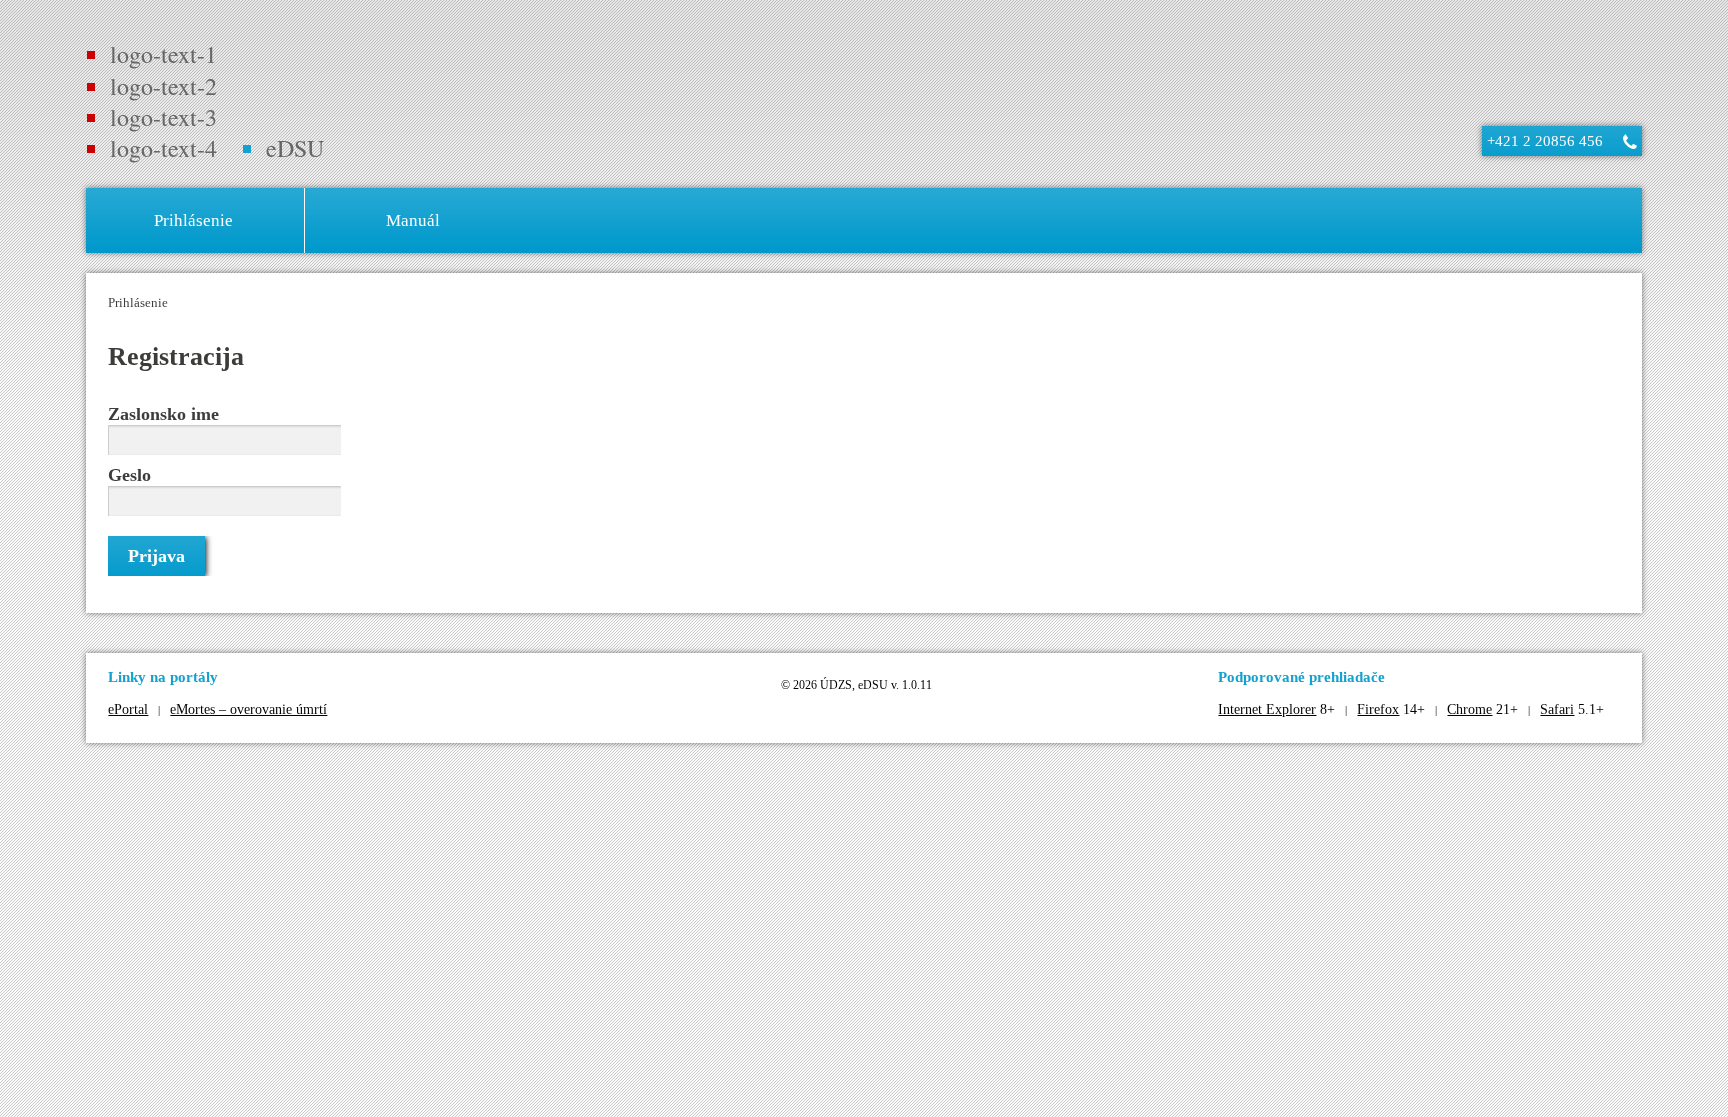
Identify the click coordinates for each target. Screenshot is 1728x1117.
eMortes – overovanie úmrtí (248, 709)
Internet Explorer (1267, 709)
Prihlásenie (138, 302)
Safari (1557, 709)
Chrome (1469, 709)
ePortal (128, 709)
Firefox (1378, 709)
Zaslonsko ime (163, 414)
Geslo (129, 475)
